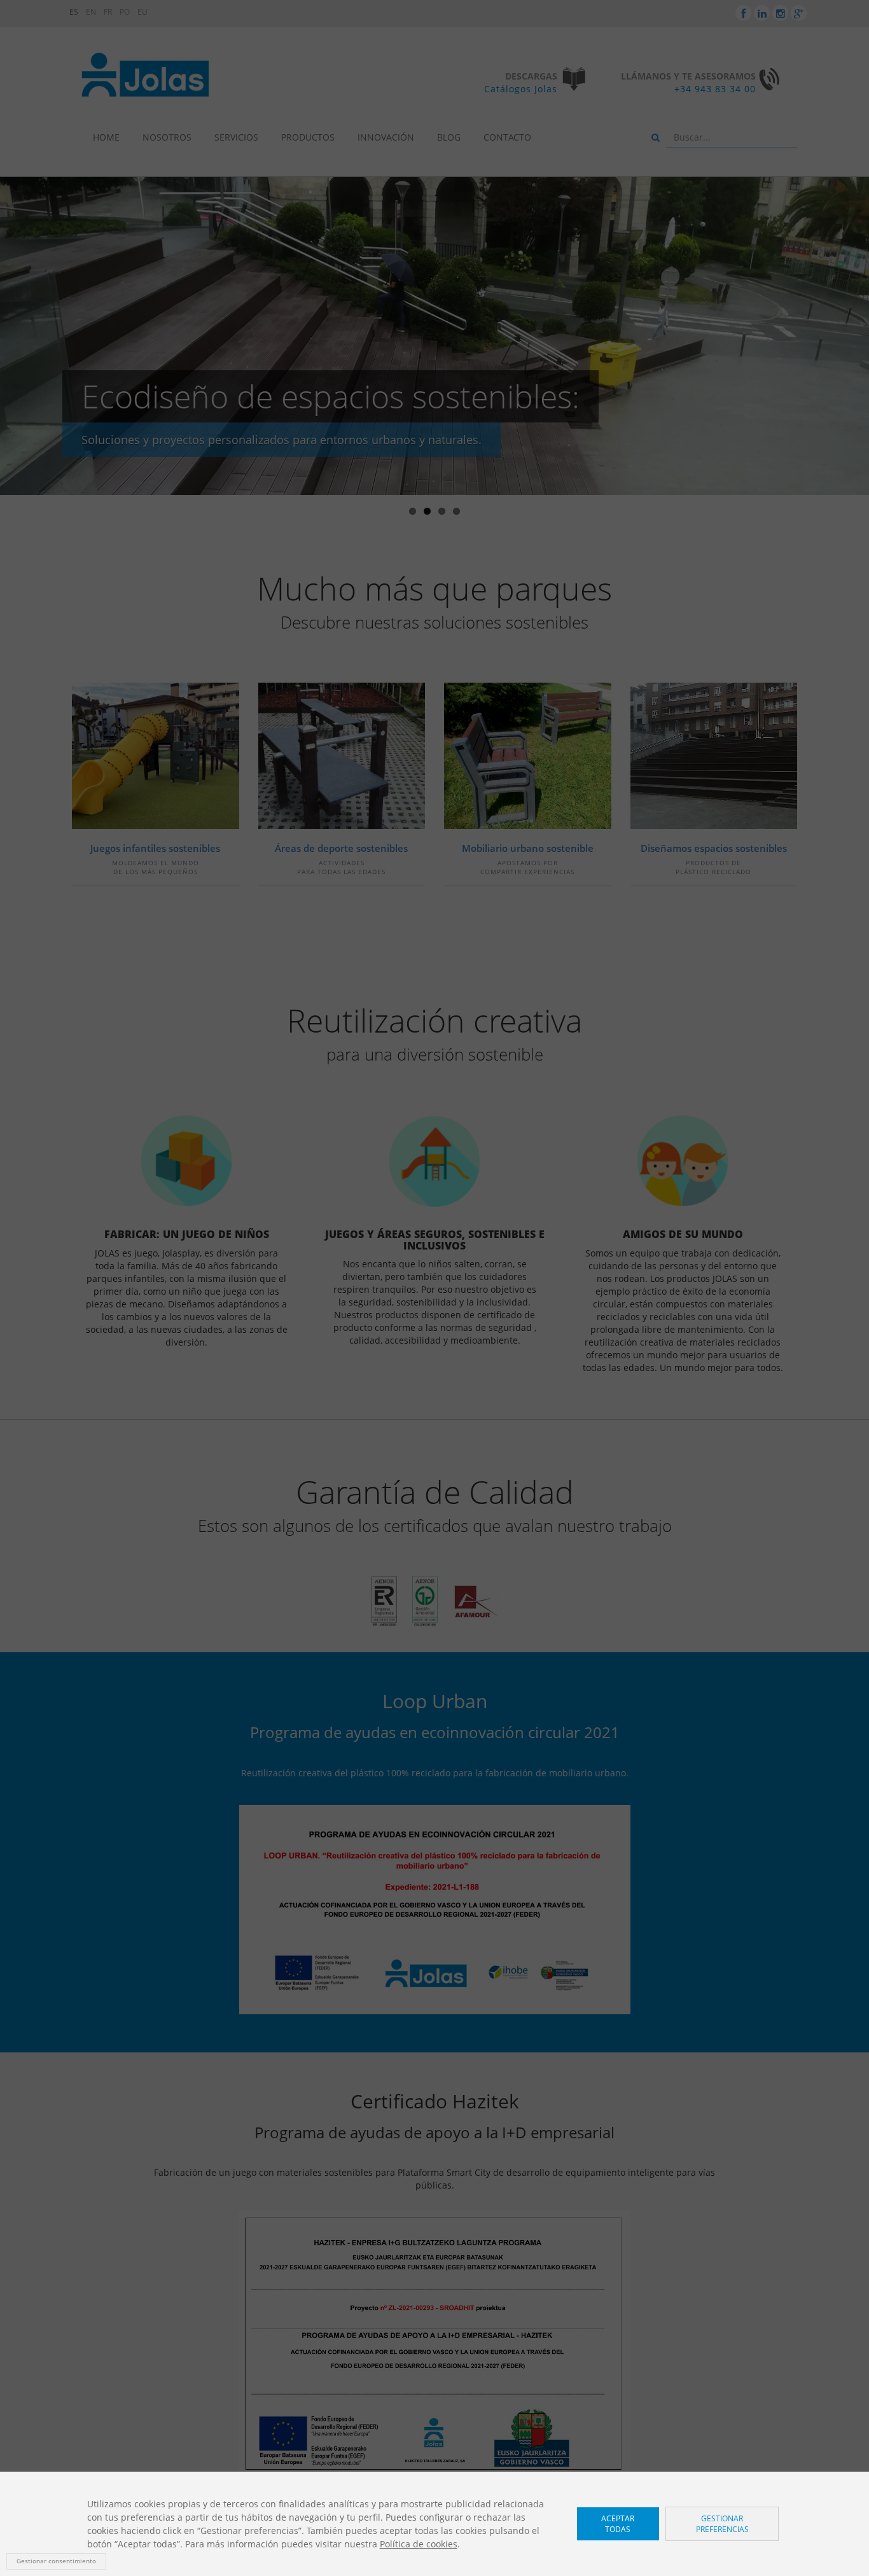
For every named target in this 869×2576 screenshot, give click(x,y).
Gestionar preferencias (722, 2524)
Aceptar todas (618, 2524)
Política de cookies (419, 2544)
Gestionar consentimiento (56, 2561)
